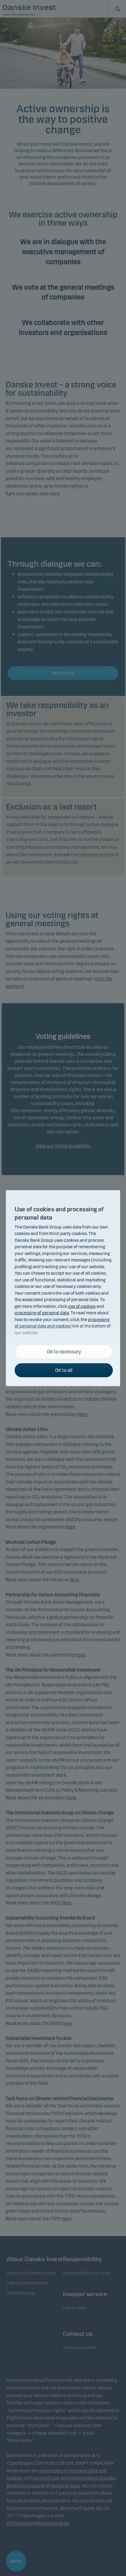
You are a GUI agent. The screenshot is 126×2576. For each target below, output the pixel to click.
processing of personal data (42, 1313)
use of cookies (82, 1306)
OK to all (64, 1370)
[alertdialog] (63, 1288)
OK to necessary (64, 1351)
